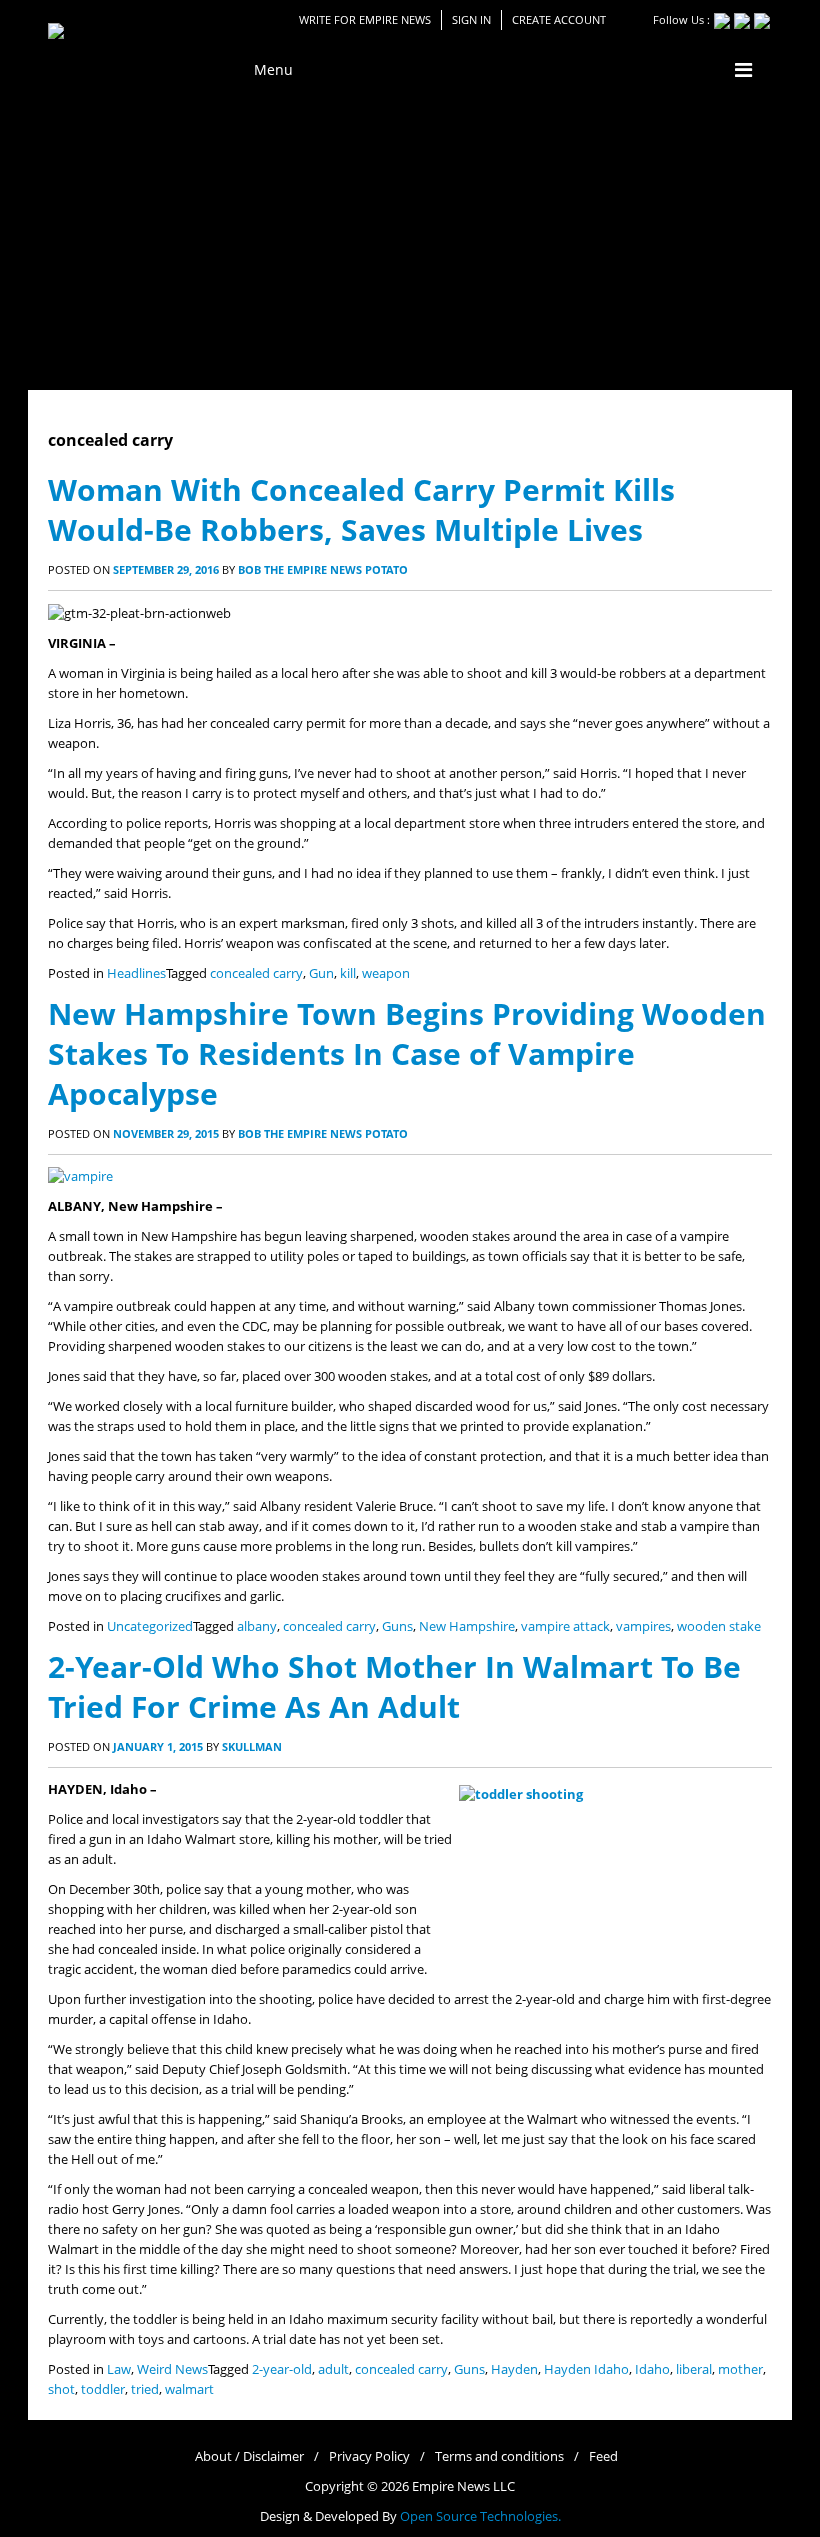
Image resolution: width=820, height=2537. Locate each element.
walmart (189, 2389)
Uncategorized (150, 1626)
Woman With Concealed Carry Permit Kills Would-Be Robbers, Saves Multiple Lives (361, 509)
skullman (252, 1746)
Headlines (136, 973)
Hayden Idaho (586, 2369)
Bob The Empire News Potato (323, 569)
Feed (603, 2456)
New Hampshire (467, 1626)
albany (257, 1626)
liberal (694, 2369)
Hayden (514, 2369)
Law (119, 2369)
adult (333, 2369)
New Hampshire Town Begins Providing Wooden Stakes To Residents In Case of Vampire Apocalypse (407, 1053)
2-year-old (282, 2369)
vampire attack (565, 1626)
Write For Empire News (365, 19)
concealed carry (256, 973)
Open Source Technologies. (480, 2516)
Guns (397, 1626)
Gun (321, 973)
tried (145, 2389)
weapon (386, 973)
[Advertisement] (410, 240)
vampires (643, 1626)
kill (348, 973)
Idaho (652, 2369)
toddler (103, 2389)
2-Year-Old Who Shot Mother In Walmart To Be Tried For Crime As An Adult (394, 1686)
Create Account (559, 19)
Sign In (471, 19)
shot (61, 2389)
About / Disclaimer (249, 2456)
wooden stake (719, 1626)
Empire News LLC (463, 2486)
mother (740, 2369)
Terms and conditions (499, 2456)
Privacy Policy (369, 2456)
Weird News (172, 2369)
